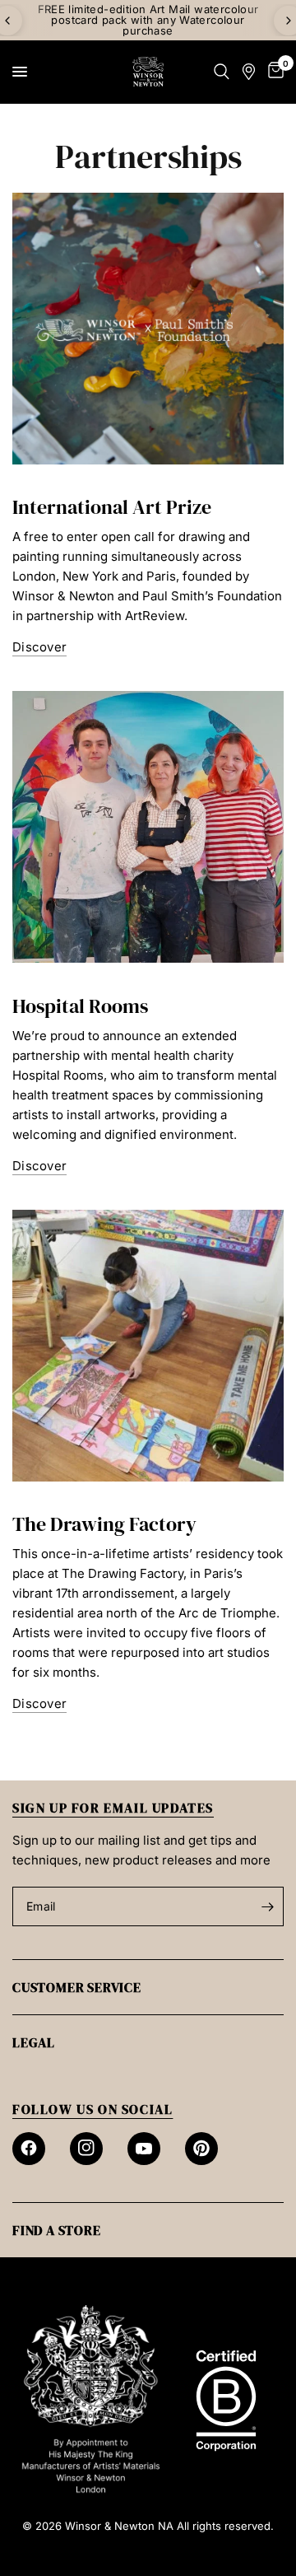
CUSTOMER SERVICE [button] (77, 1987)
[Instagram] (86, 2149)
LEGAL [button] (34, 2042)
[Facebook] (29, 2149)
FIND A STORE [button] (57, 2230)
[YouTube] (144, 2149)
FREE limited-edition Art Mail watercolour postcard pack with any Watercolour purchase (148, 20)
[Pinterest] (201, 2149)
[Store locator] (249, 72)
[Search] (222, 72)
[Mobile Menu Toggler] (20, 72)
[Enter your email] (267, 1906)
